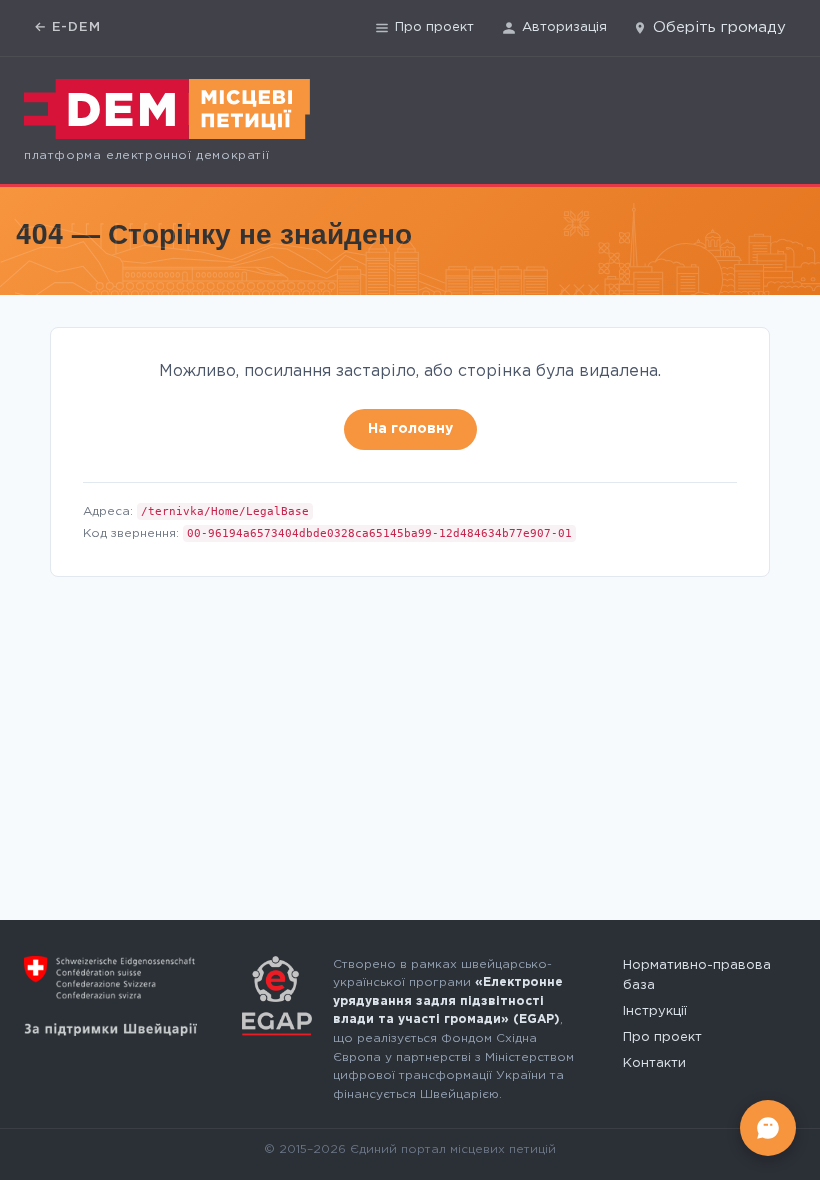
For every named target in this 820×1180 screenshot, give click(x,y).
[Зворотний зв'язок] (768, 1128)
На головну (410, 429)
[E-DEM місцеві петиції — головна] (167, 109)
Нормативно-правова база (697, 975)
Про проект (434, 27)
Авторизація (564, 27)
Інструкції (655, 1011)
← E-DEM (67, 27)
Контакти (654, 1063)
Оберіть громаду (719, 27)
